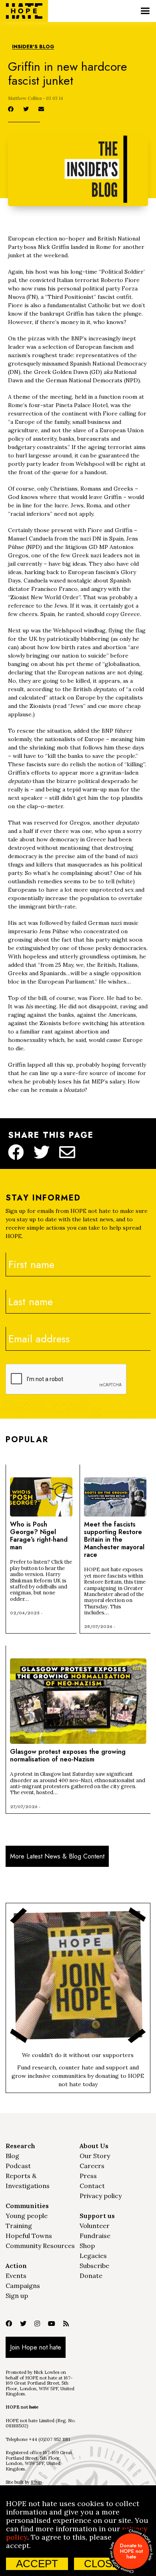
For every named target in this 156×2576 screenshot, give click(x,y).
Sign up (17, 2296)
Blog (12, 2156)
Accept (37, 2564)
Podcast (18, 2166)
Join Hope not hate (36, 2347)
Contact (92, 2186)
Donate (91, 2276)
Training (19, 2226)
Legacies (93, 2256)
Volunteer (95, 2226)
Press (88, 2176)
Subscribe (94, 2266)
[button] (145, 11)
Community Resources (40, 2246)
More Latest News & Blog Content (57, 1856)
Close (101, 2564)
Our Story (95, 2156)
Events (16, 2276)
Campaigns (23, 2286)
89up (36, 2482)
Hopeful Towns (29, 2236)
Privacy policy (101, 2196)
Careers (92, 2166)
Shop (87, 2246)
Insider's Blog (33, 47)
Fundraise (95, 2236)
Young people (27, 2216)
